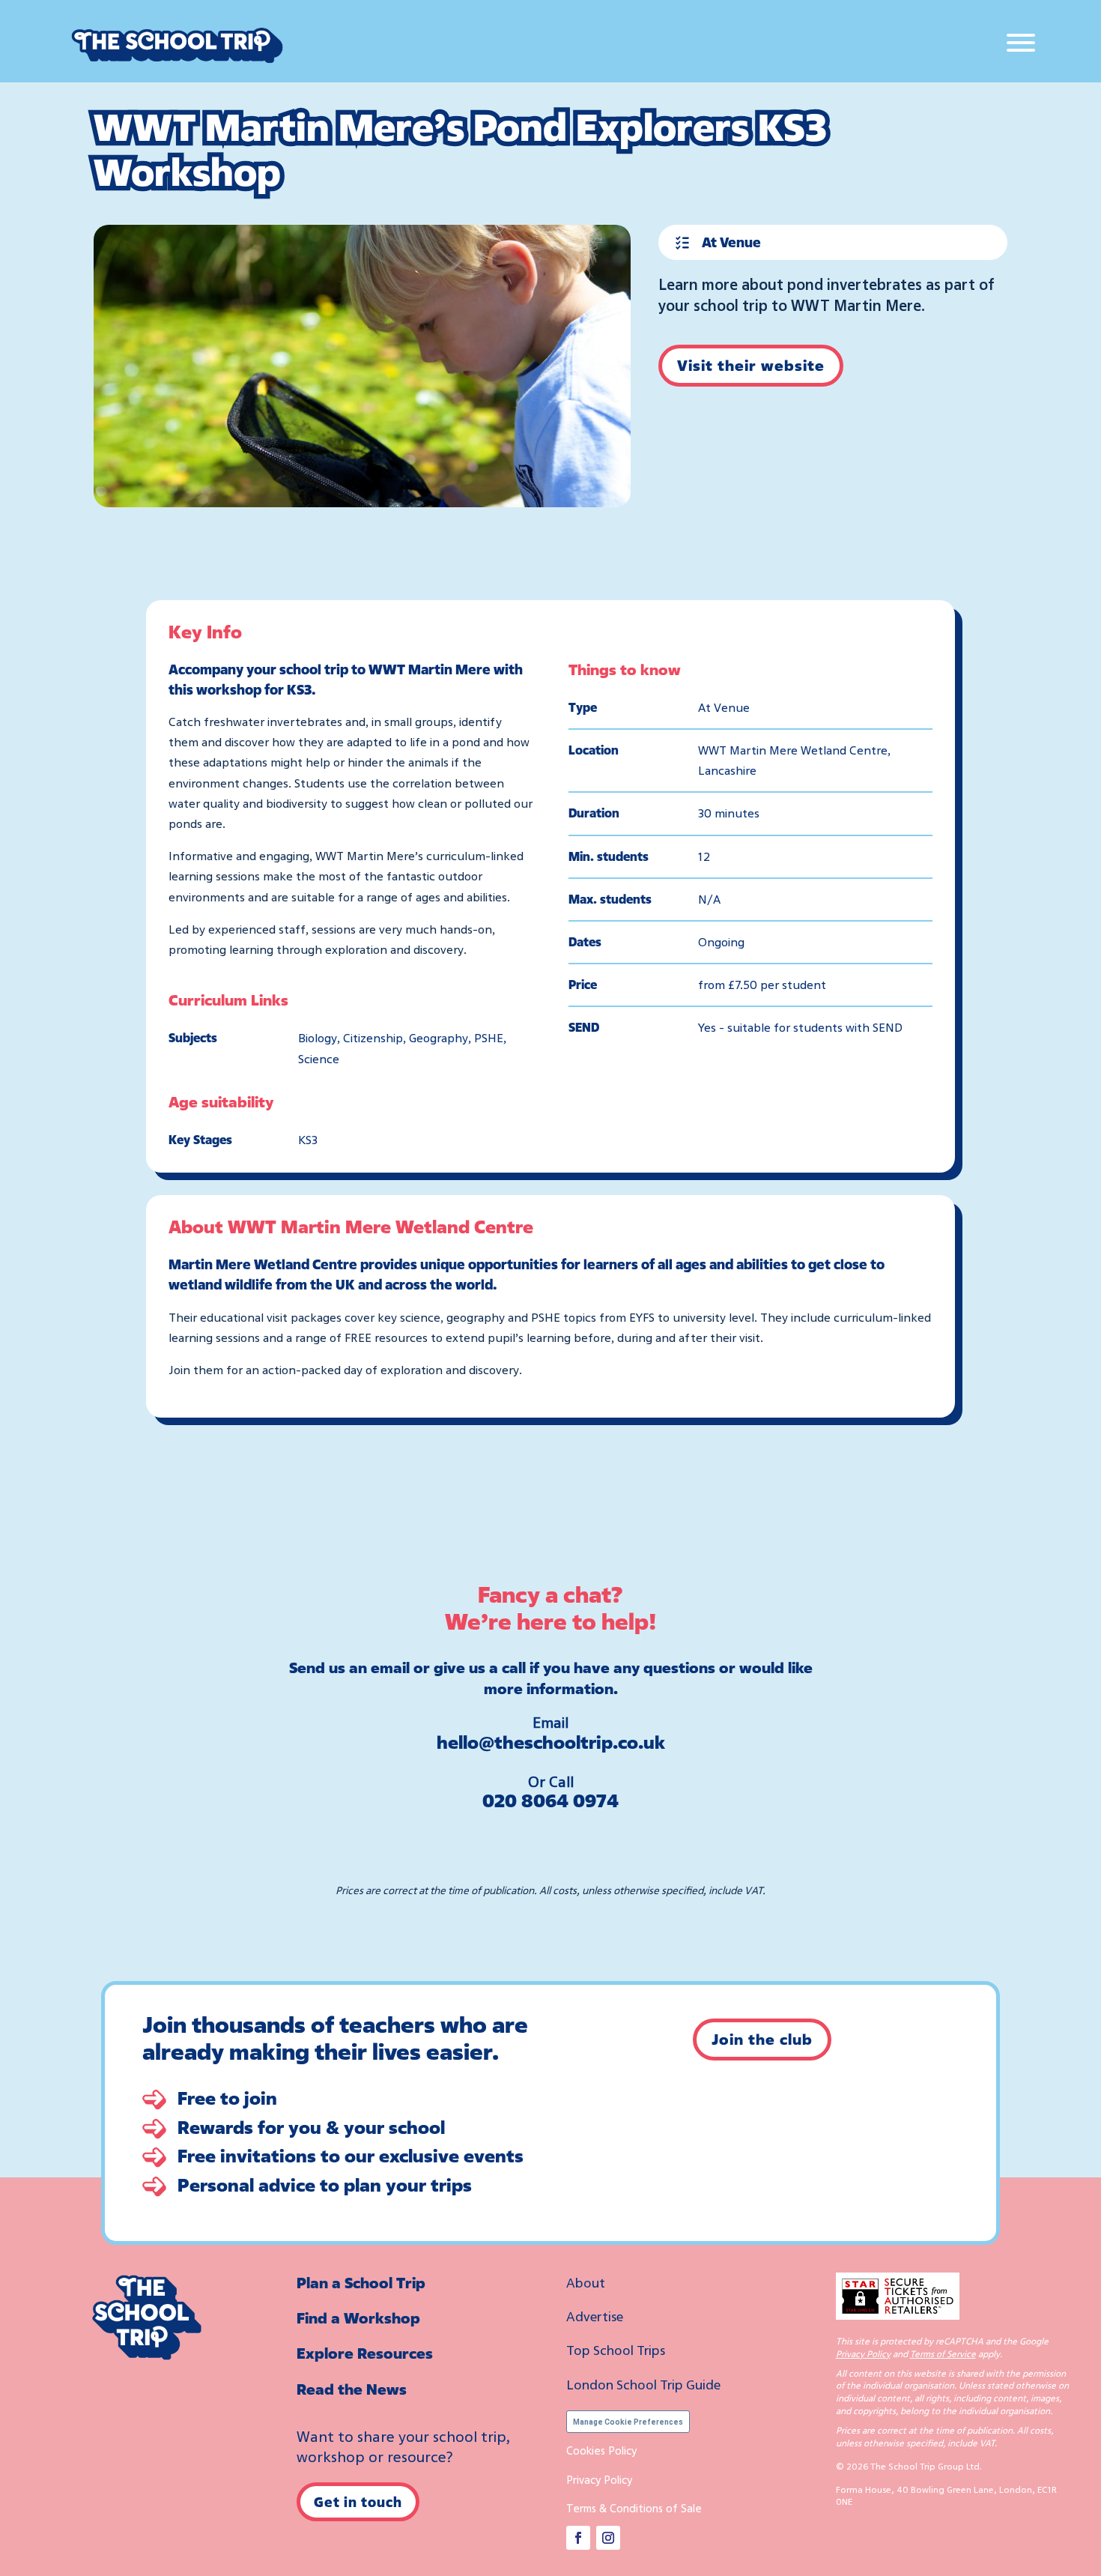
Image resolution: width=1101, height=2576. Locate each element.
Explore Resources (365, 2353)
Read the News (352, 2389)
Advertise (595, 2316)
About (586, 2282)
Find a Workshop (358, 2318)
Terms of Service (943, 2354)
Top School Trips (616, 2350)
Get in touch (358, 2502)
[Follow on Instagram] (608, 2538)
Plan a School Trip (361, 2283)
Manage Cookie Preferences (628, 2422)
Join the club (762, 2039)
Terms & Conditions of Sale (634, 2508)
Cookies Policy (601, 2450)
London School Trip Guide (643, 2384)
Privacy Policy (599, 2479)
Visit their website (751, 365)
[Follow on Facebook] (578, 2538)
